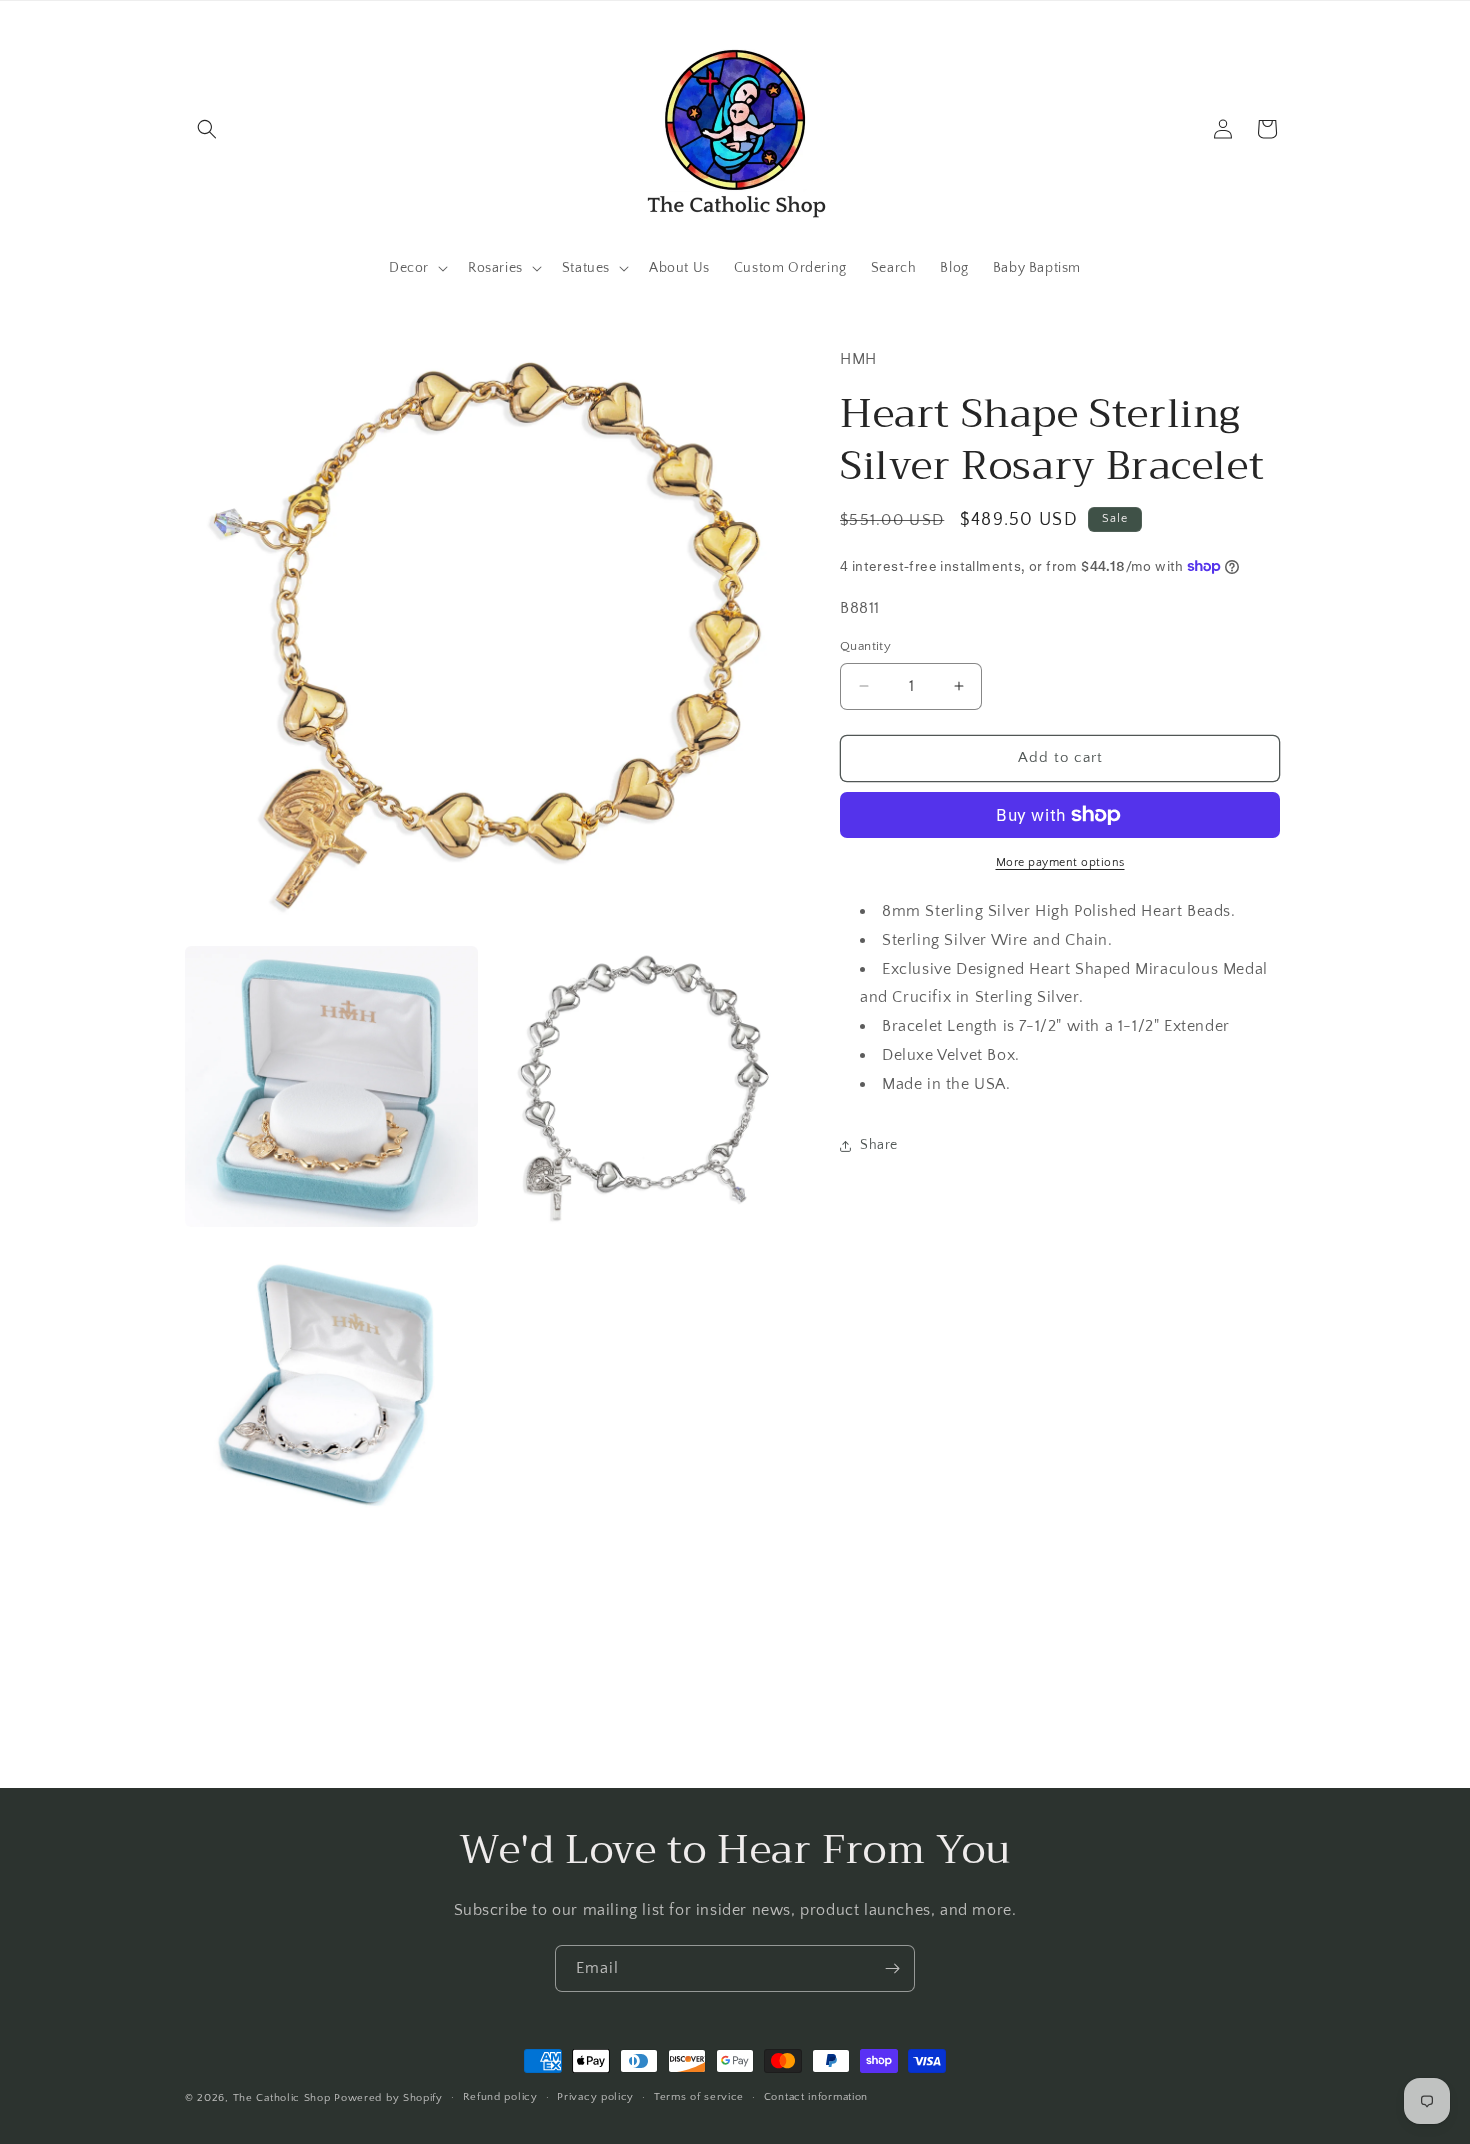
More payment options (1060, 862)
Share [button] (879, 1145)
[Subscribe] (892, 1968)
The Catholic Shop (282, 2098)
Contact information (816, 2097)
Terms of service (699, 2097)
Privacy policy (595, 2097)
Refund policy (500, 2097)
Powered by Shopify (388, 2098)
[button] (207, 129)
